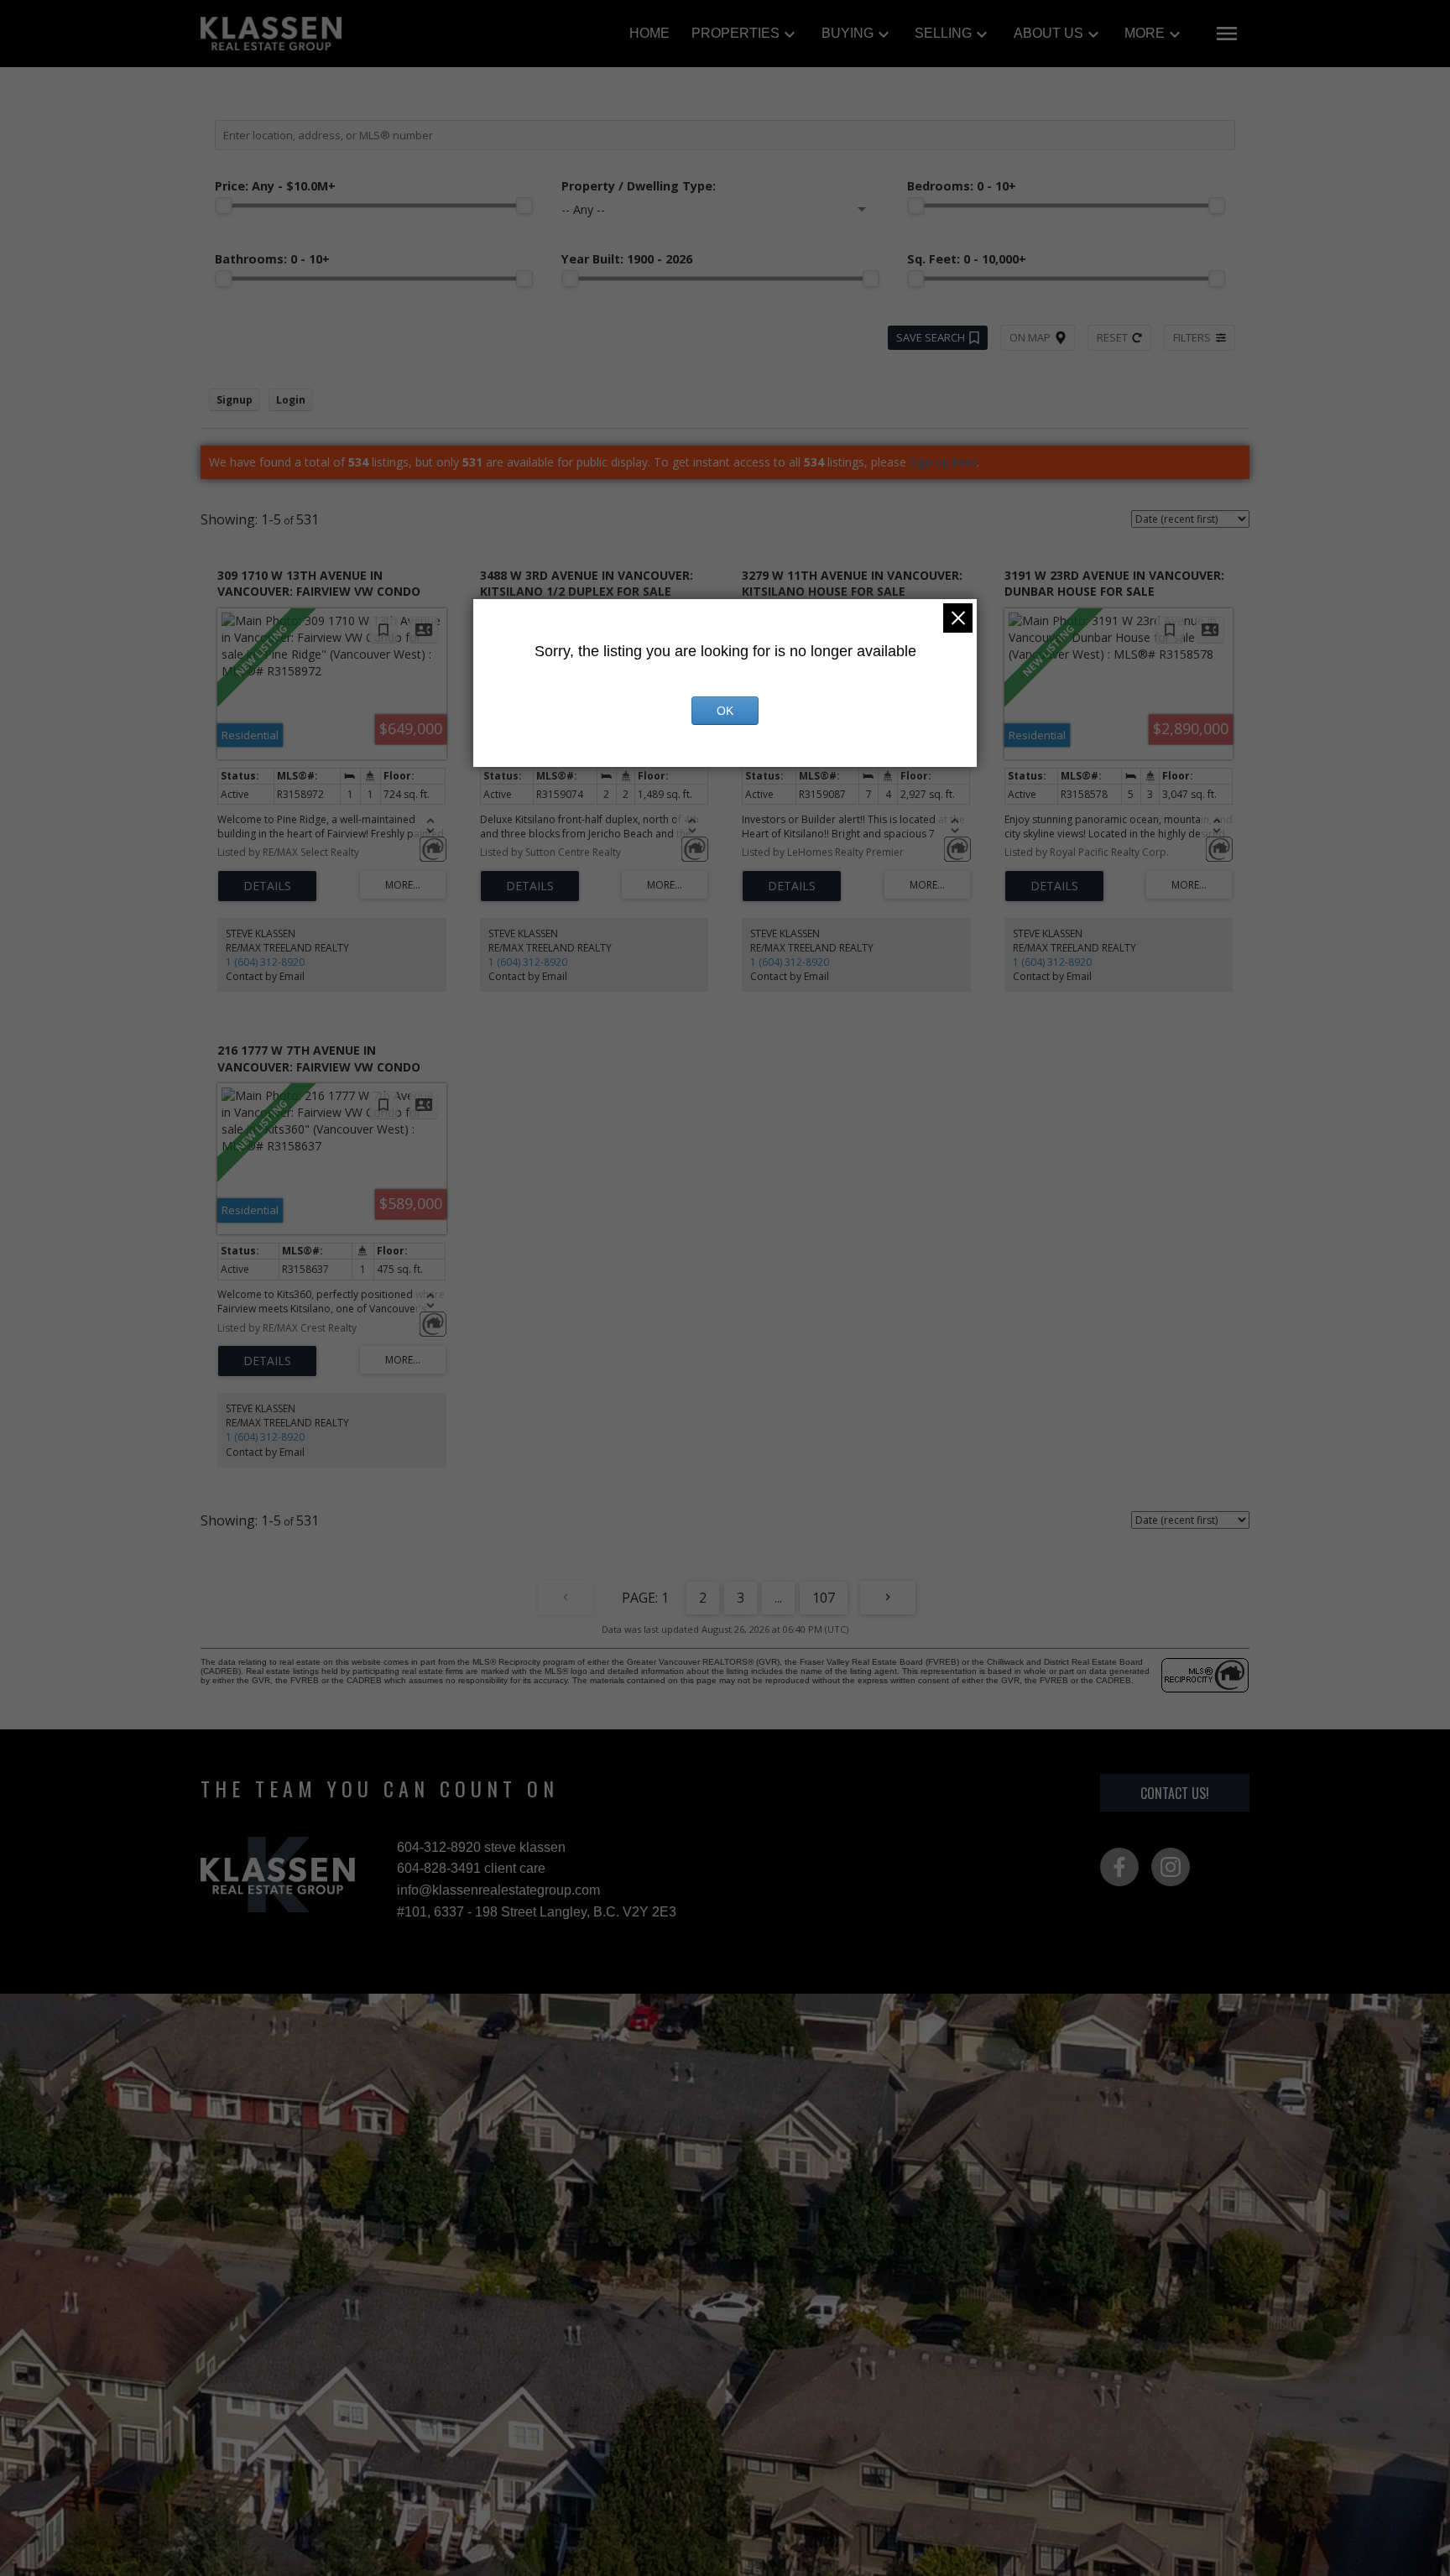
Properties (735, 33)
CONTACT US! (1175, 1793)
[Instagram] (1171, 1867)
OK (725, 711)
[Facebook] (1119, 1867)
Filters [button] (1192, 337)
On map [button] (1030, 337)
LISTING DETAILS (267, 886)
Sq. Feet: (967, 259)
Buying (848, 33)
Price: (275, 186)
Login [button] (291, 400)
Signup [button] (235, 400)
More (1145, 33)
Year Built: (627, 259)
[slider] (223, 206)
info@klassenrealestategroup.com (498, 1890)
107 (824, 1598)
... (778, 1598)
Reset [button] (1112, 337)
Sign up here (943, 462)
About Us (1048, 33)
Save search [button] (931, 337)
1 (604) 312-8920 (265, 962)
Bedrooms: (962, 186)
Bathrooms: (272, 259)
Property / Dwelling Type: (639, 186)
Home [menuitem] (649, 33)
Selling (943, 33)
